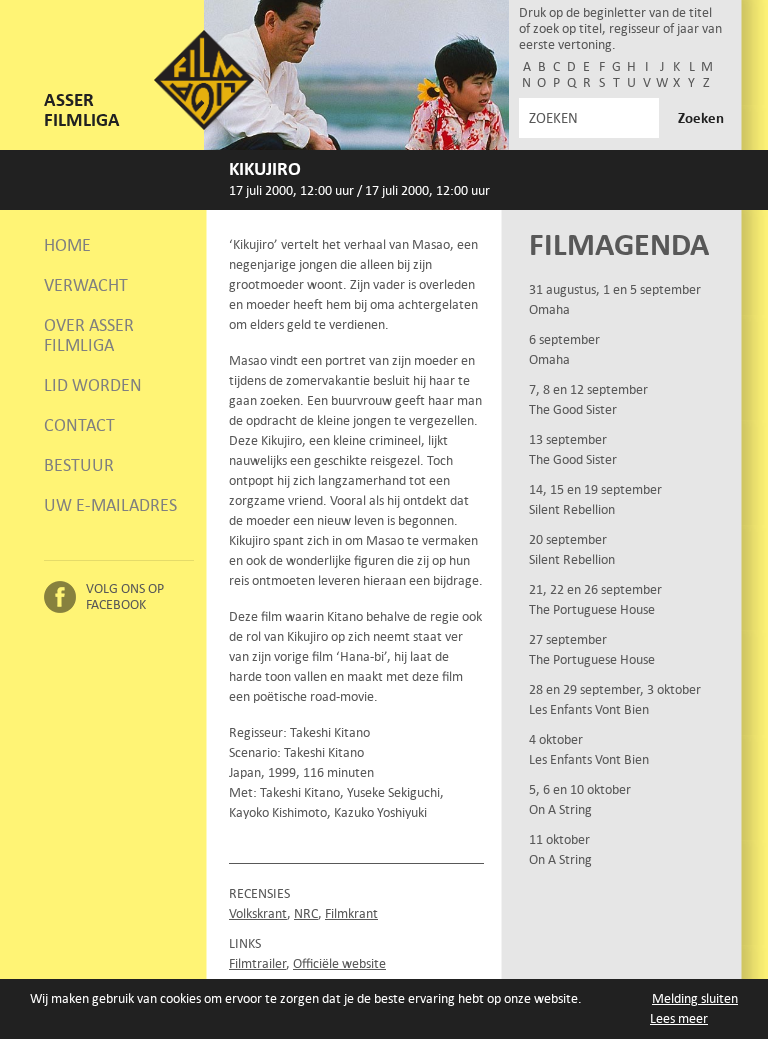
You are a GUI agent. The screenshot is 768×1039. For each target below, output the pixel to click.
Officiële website (339, 963)
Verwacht (86, 285)
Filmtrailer (257, 963)
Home (67, 245)
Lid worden (93, 385)
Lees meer (679, 1018)
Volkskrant (258, 913)
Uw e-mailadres (110, 505)
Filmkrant (351, 913)
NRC (306, 913)
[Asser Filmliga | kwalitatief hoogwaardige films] (204, 125)
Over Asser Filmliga (89, 335)
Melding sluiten (695, 998)
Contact (79, 425)
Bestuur (79, 465)
